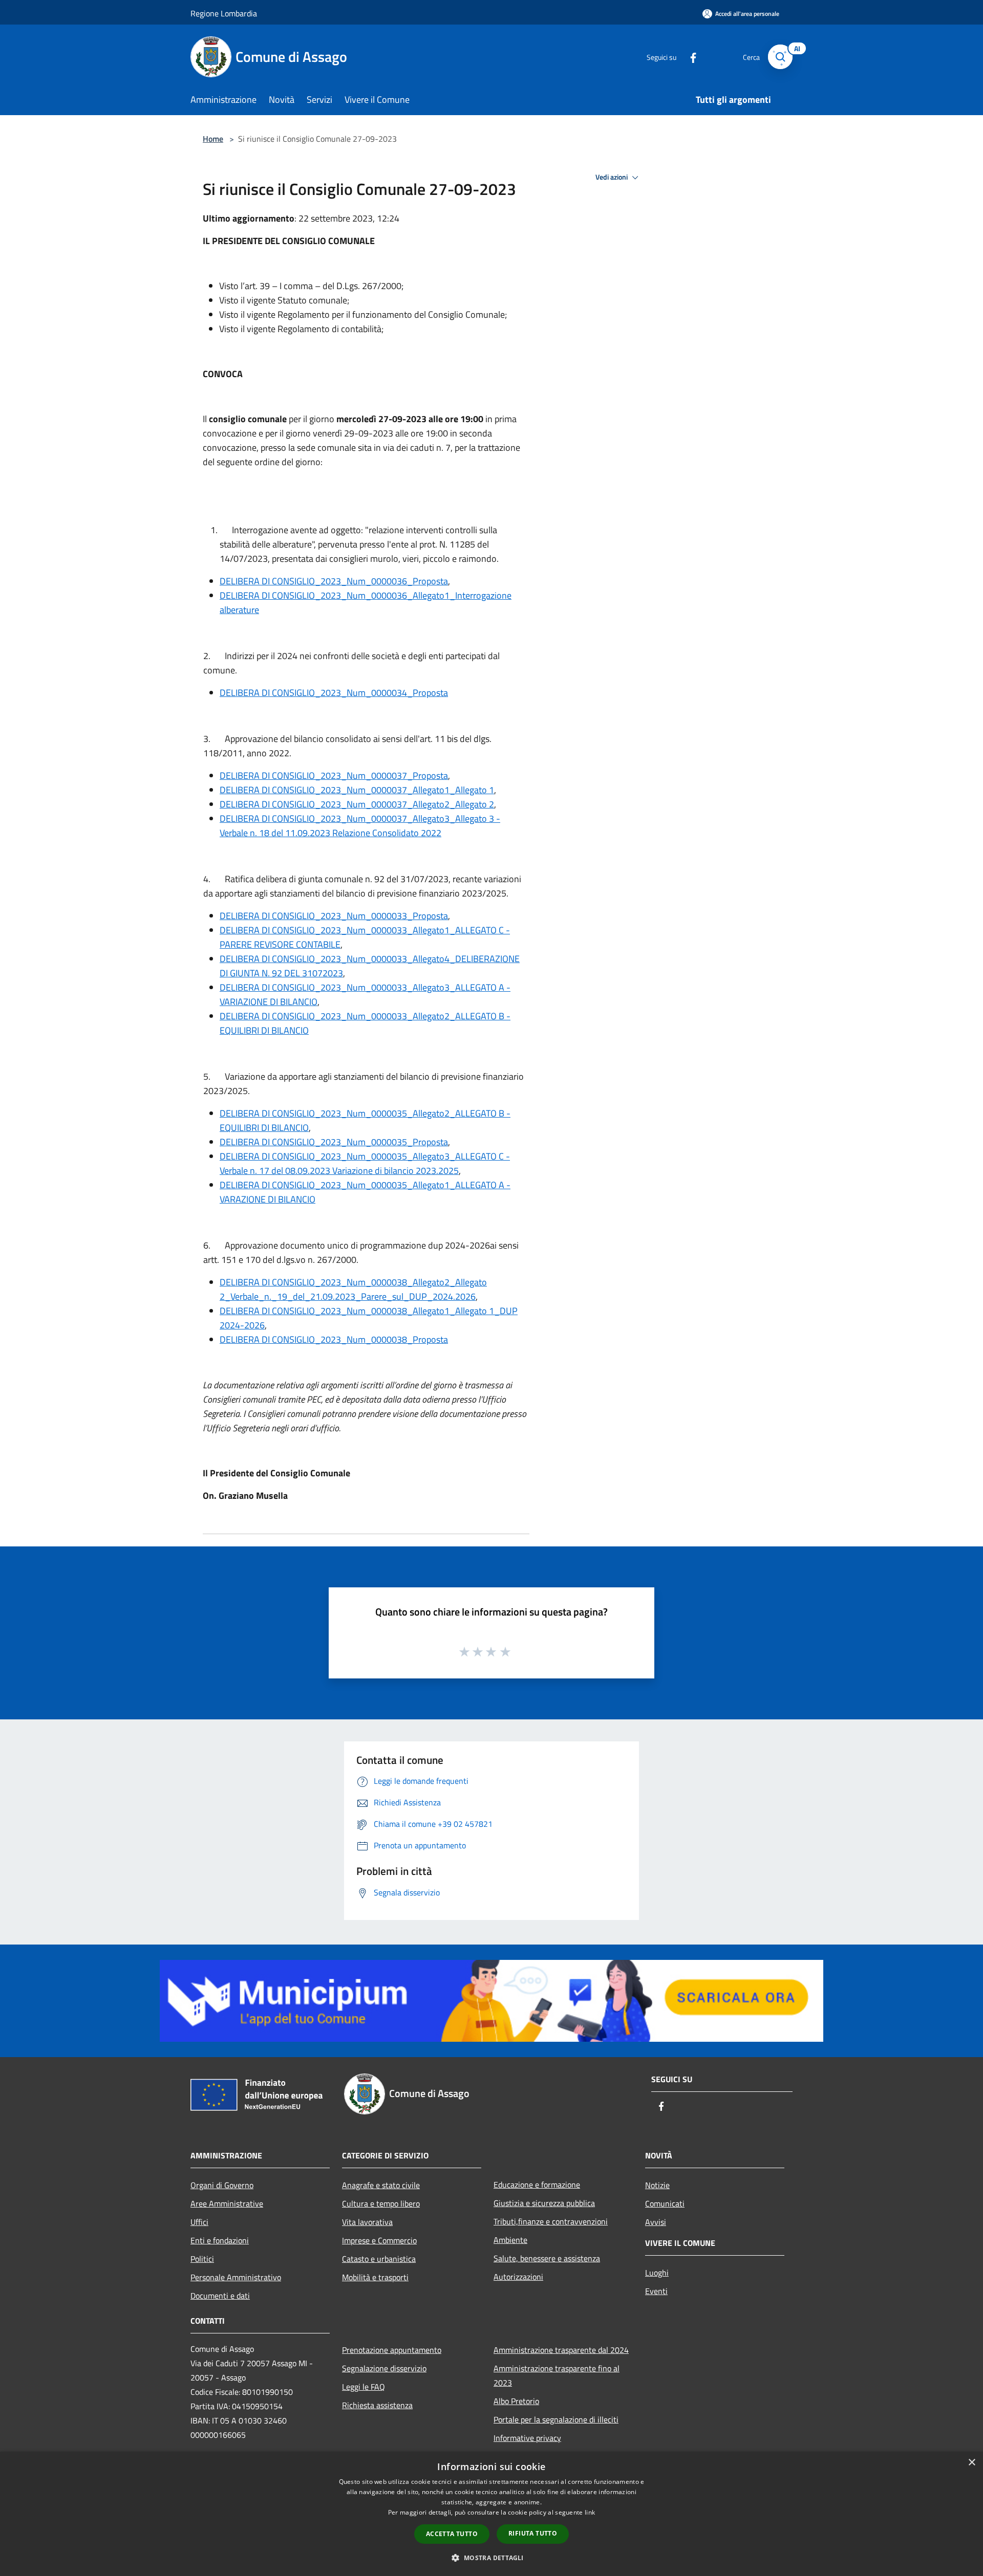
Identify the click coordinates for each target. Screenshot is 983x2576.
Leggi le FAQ (364, 2387)
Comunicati (665, 2203)
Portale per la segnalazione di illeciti (556, 2419)
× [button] (971, 2463)
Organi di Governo (222, 2185)
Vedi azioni (612, 177)
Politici (202, 2259)
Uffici (199, 2222)
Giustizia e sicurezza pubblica (544, 2203)
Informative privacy (527, 2438)
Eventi (656, 2291)
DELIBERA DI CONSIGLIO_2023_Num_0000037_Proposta (334, 776)
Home (213, 139)
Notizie (657, 2185)
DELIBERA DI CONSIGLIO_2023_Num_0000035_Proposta (334, 1142)
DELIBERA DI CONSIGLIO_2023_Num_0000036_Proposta (334, 581)
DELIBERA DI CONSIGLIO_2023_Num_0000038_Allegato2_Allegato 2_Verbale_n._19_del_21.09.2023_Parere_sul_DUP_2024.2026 (353, 1289)
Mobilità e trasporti (375, 2277)
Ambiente (510, 2240)
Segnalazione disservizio (384, 2368)
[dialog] (491, 2514)
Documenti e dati (220, 2296)
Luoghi (657, 2273)
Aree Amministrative (227, 2203)
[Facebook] (689, 57)
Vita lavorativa (367, 2222)
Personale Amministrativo (236, 2277)
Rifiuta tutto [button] (533, 2533)
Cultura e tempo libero (381, 2203)
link (590, 2512)
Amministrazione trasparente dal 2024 (561, 2350)
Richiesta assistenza (377, 2405)
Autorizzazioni (518, 2277)
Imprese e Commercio (379, 2240)
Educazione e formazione (537, 2185)
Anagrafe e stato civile (381, 2185)
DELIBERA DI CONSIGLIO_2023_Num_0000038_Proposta (334, 1339)
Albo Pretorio (516, 2401)
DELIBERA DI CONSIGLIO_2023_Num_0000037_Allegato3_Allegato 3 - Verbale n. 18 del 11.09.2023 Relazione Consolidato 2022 (360, 826)
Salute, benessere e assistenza (547, 2258)
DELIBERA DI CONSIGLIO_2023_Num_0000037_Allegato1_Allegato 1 (357, 790)
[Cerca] (780, 57)
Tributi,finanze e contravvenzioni (551, 2221)
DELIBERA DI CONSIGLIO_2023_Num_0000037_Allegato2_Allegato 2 (357, 804)
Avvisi (656, 2222)
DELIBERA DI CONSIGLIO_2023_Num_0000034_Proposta (334, 693)
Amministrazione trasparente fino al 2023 (557, 2375)
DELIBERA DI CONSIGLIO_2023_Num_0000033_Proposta (334, 916)
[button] (491, 2558)
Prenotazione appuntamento (392, 2350)
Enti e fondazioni (220, 2240)
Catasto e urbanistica (379, 2259)
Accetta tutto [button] (452, 2534)
